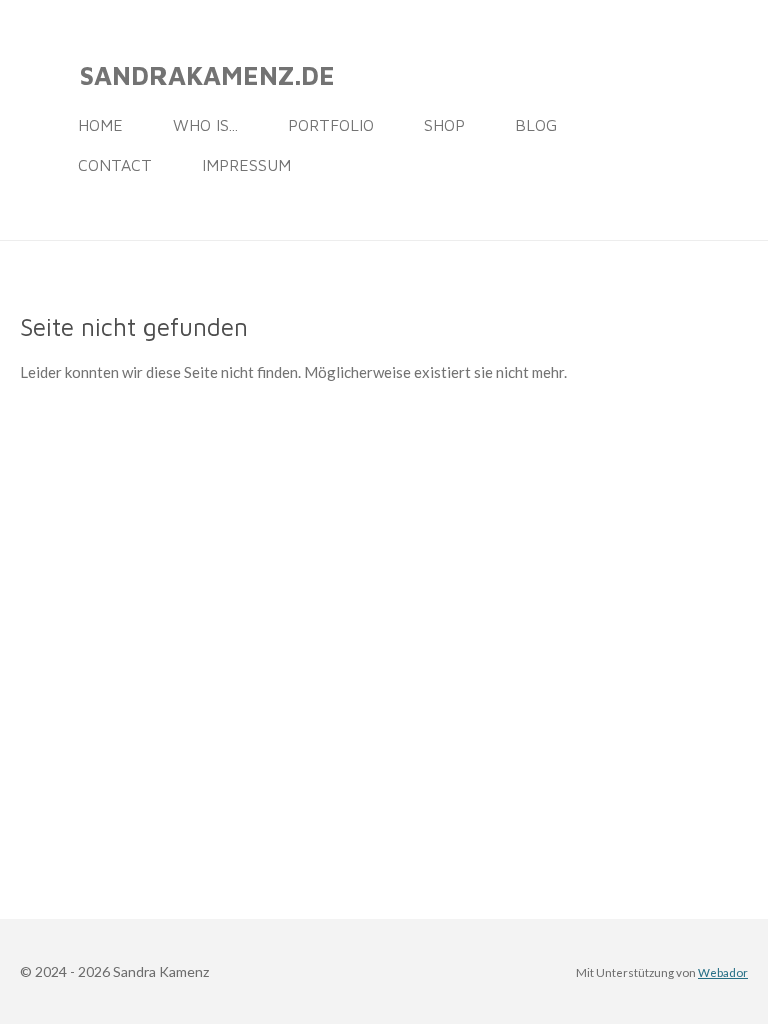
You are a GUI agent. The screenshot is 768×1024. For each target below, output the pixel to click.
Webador (723, 972)
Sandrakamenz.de (207, 75)
